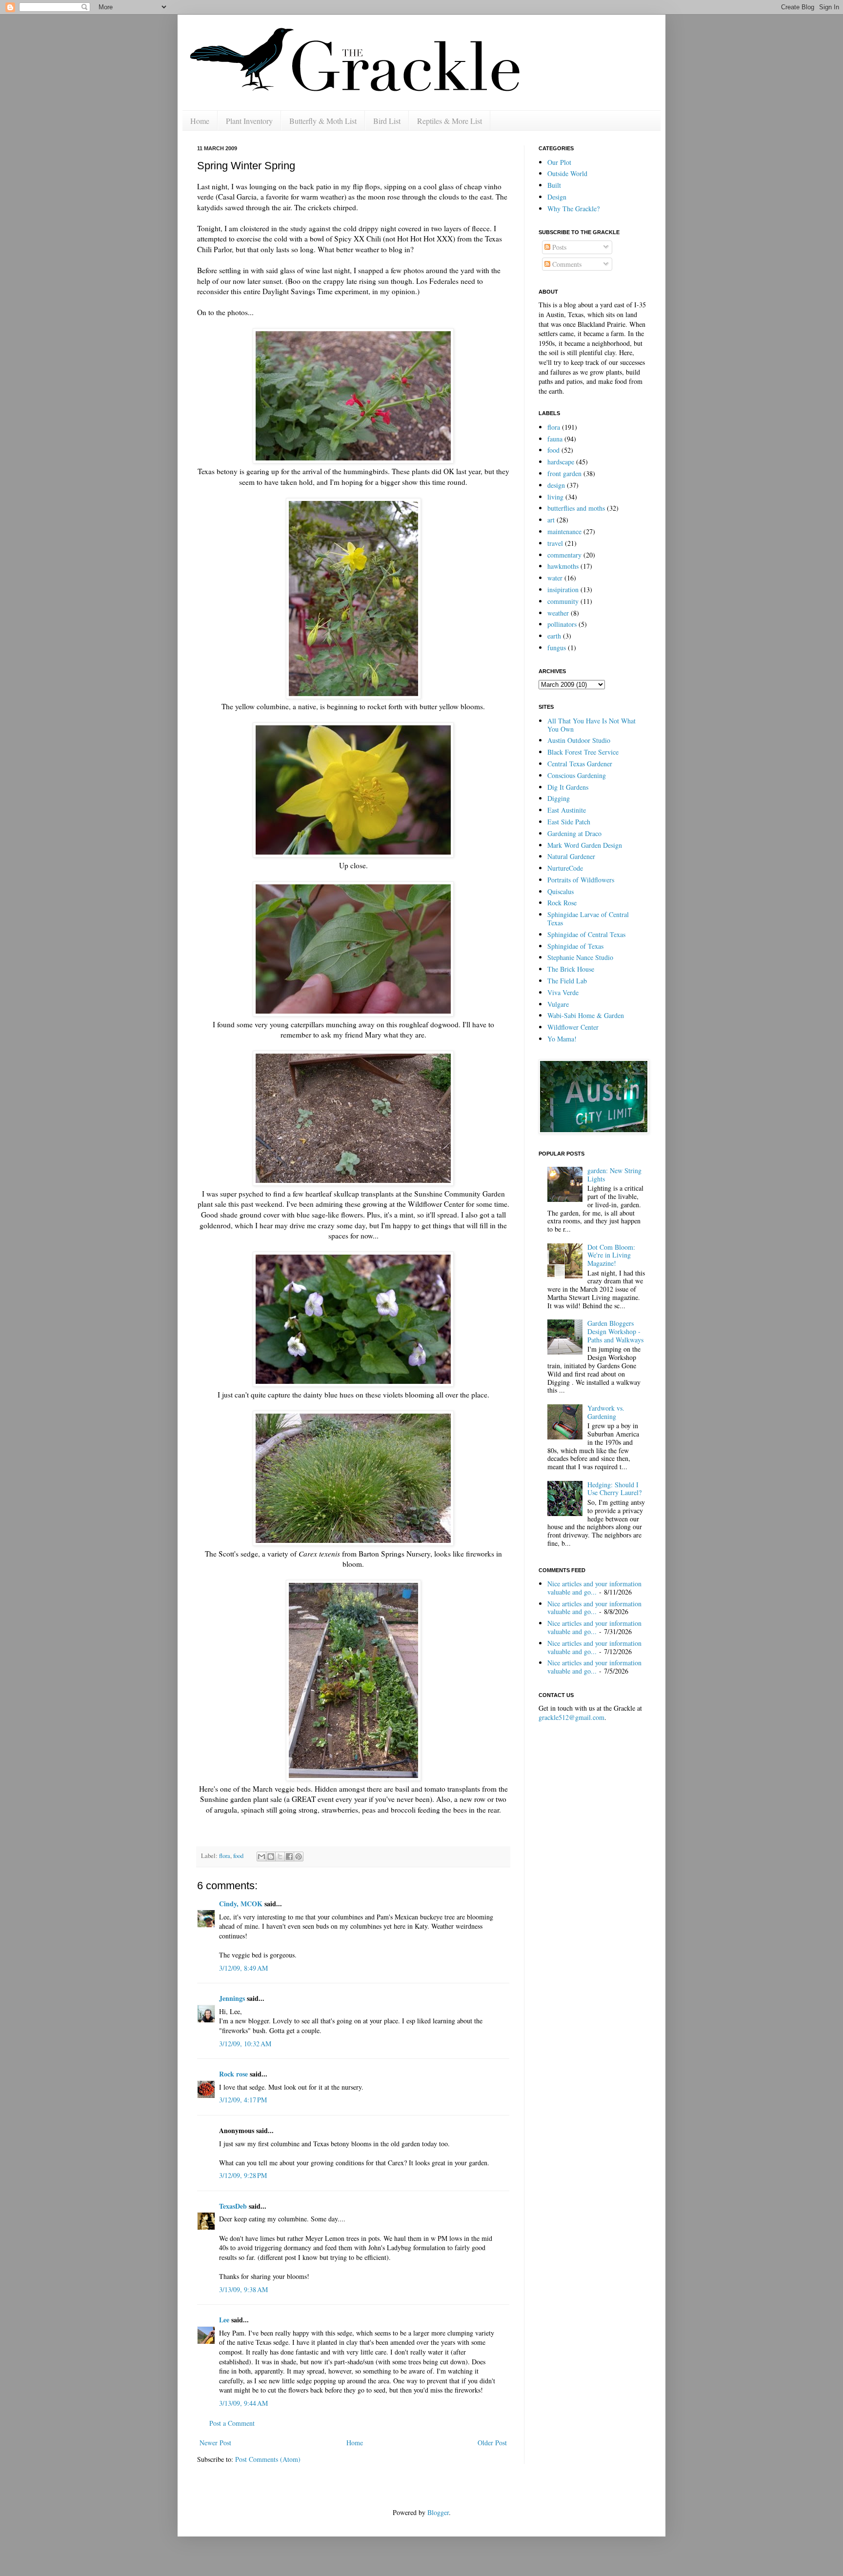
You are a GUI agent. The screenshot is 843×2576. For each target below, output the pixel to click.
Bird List (387, 121)
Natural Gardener (571, 856)
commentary (564, 555)
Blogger (438, 2512)
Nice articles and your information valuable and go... (594, 1588)
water (555, 578)
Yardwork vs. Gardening (606, 1412)
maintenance (564, 531)
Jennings (232, 1998)
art (551, 520)
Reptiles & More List (450, 121)
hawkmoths (563, 566)
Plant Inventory (249, 121)
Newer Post (215, 2443)
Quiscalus (561, 891)
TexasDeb (233, 2206)
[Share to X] (280, 1857)
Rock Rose (562, 903)
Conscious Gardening (577, 775)
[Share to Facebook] (289, 1857)
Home (200, 121)
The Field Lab (567, 981)
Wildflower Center (573, 1027)
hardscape (561, 462)
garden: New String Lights (614, 1175)
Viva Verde (563, 992)
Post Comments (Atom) (268, 2459)
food (238, 1856)
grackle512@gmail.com (572, 1717)
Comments (566, 264)
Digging (559, 798)
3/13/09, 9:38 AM (243, 2289)
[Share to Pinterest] (299, 1857)
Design (557, 197)
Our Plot (559, 162)
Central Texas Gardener (580, 764)
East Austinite (567, 810)
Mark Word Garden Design (585, 845)
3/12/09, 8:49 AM (243, 1968)
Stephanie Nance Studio (580, 957)
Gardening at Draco (574, 833)
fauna (555, 439)
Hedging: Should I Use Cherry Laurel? (614, 1489)
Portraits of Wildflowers (581, 880)
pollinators (562, 624)
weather (558, 613)
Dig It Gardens (568, 787)
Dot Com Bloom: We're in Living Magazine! (611, 1255)
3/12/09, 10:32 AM (245, 2044)
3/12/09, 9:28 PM (243, 2175)
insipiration (563, 589)
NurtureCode (565, 868)
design (556, 485)
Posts (558, 247)
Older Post (492, 2443)
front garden (564, 473)
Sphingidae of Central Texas (586, 934)
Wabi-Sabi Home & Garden (586, 1015)
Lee (224, 2320)
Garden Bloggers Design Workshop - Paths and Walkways (615, 1331)
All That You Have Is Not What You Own (592, 725)
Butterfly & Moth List (323, 121)
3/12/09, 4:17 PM (243, 2100)
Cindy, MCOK (241, 1904)
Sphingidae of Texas (575, 946)
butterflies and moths (576, 508)
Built (554, 185)
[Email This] (261, 1857)
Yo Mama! (562, 1039)
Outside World (567, 173)
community (563, 601)
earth (554, 636)
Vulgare (558, 1004)
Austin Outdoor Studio (579, 740)
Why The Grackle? (573, 209)
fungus (557, 648)
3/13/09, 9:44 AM (243, 2403)
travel (555, 543)
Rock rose (234, 2074)
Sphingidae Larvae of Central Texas (588, 919)
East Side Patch (569, 822)
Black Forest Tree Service (583, 752)
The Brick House (571, 969)
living (555, 497)
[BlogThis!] (271, 1857)
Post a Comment (232, 2423)
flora (225, 1856)
